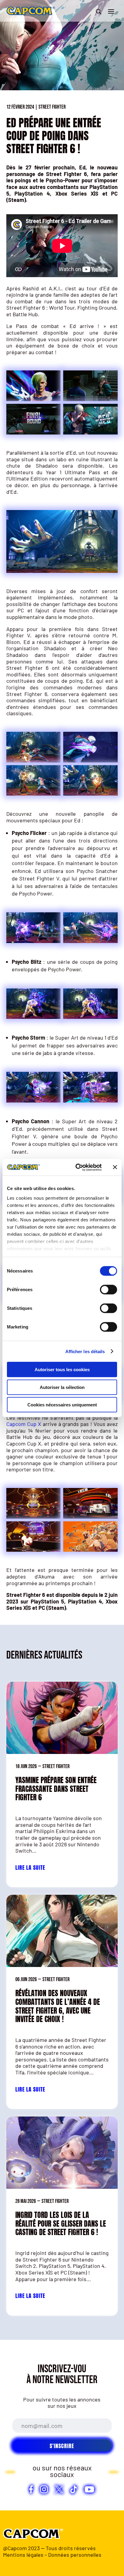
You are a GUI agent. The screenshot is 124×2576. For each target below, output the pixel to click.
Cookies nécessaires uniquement (62, 1405)
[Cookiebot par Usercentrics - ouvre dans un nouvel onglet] (77, 1167)
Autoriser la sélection (62, 1387)
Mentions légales (23, 2555)
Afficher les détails (85, 1351)
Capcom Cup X (24, 1424)
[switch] (108, 1290)
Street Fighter (52, 107)
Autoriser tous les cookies (62, 1370)
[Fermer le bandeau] (115, 1167)
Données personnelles (75, 2555)
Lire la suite (30, 1868)
